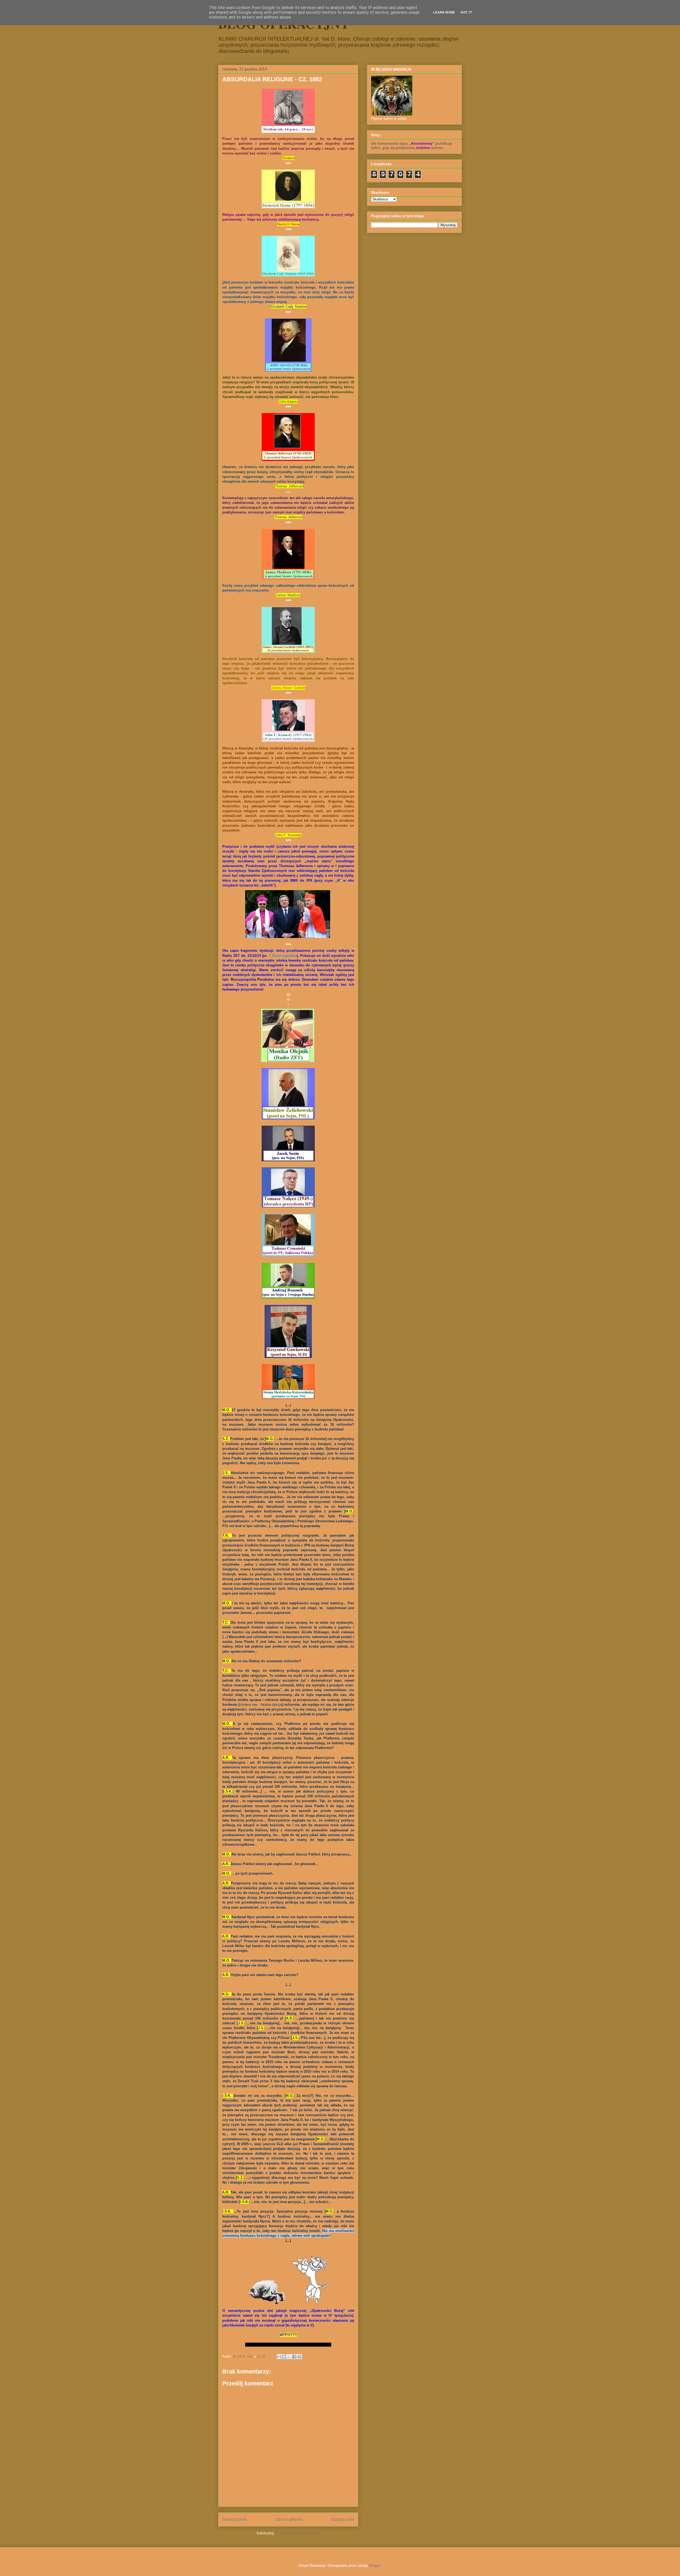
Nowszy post (234, 2519)
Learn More (444, 12)
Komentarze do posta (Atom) (298, 2533)
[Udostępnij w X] (289, 2357)
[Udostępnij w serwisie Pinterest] (299, 2357)
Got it (466, 12)
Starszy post (343, 2519)
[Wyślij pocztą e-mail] (279, 2357)
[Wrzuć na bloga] (284, 2357)
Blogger (375, 2566)
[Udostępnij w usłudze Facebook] (294, 2357)
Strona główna (289, 2519)
